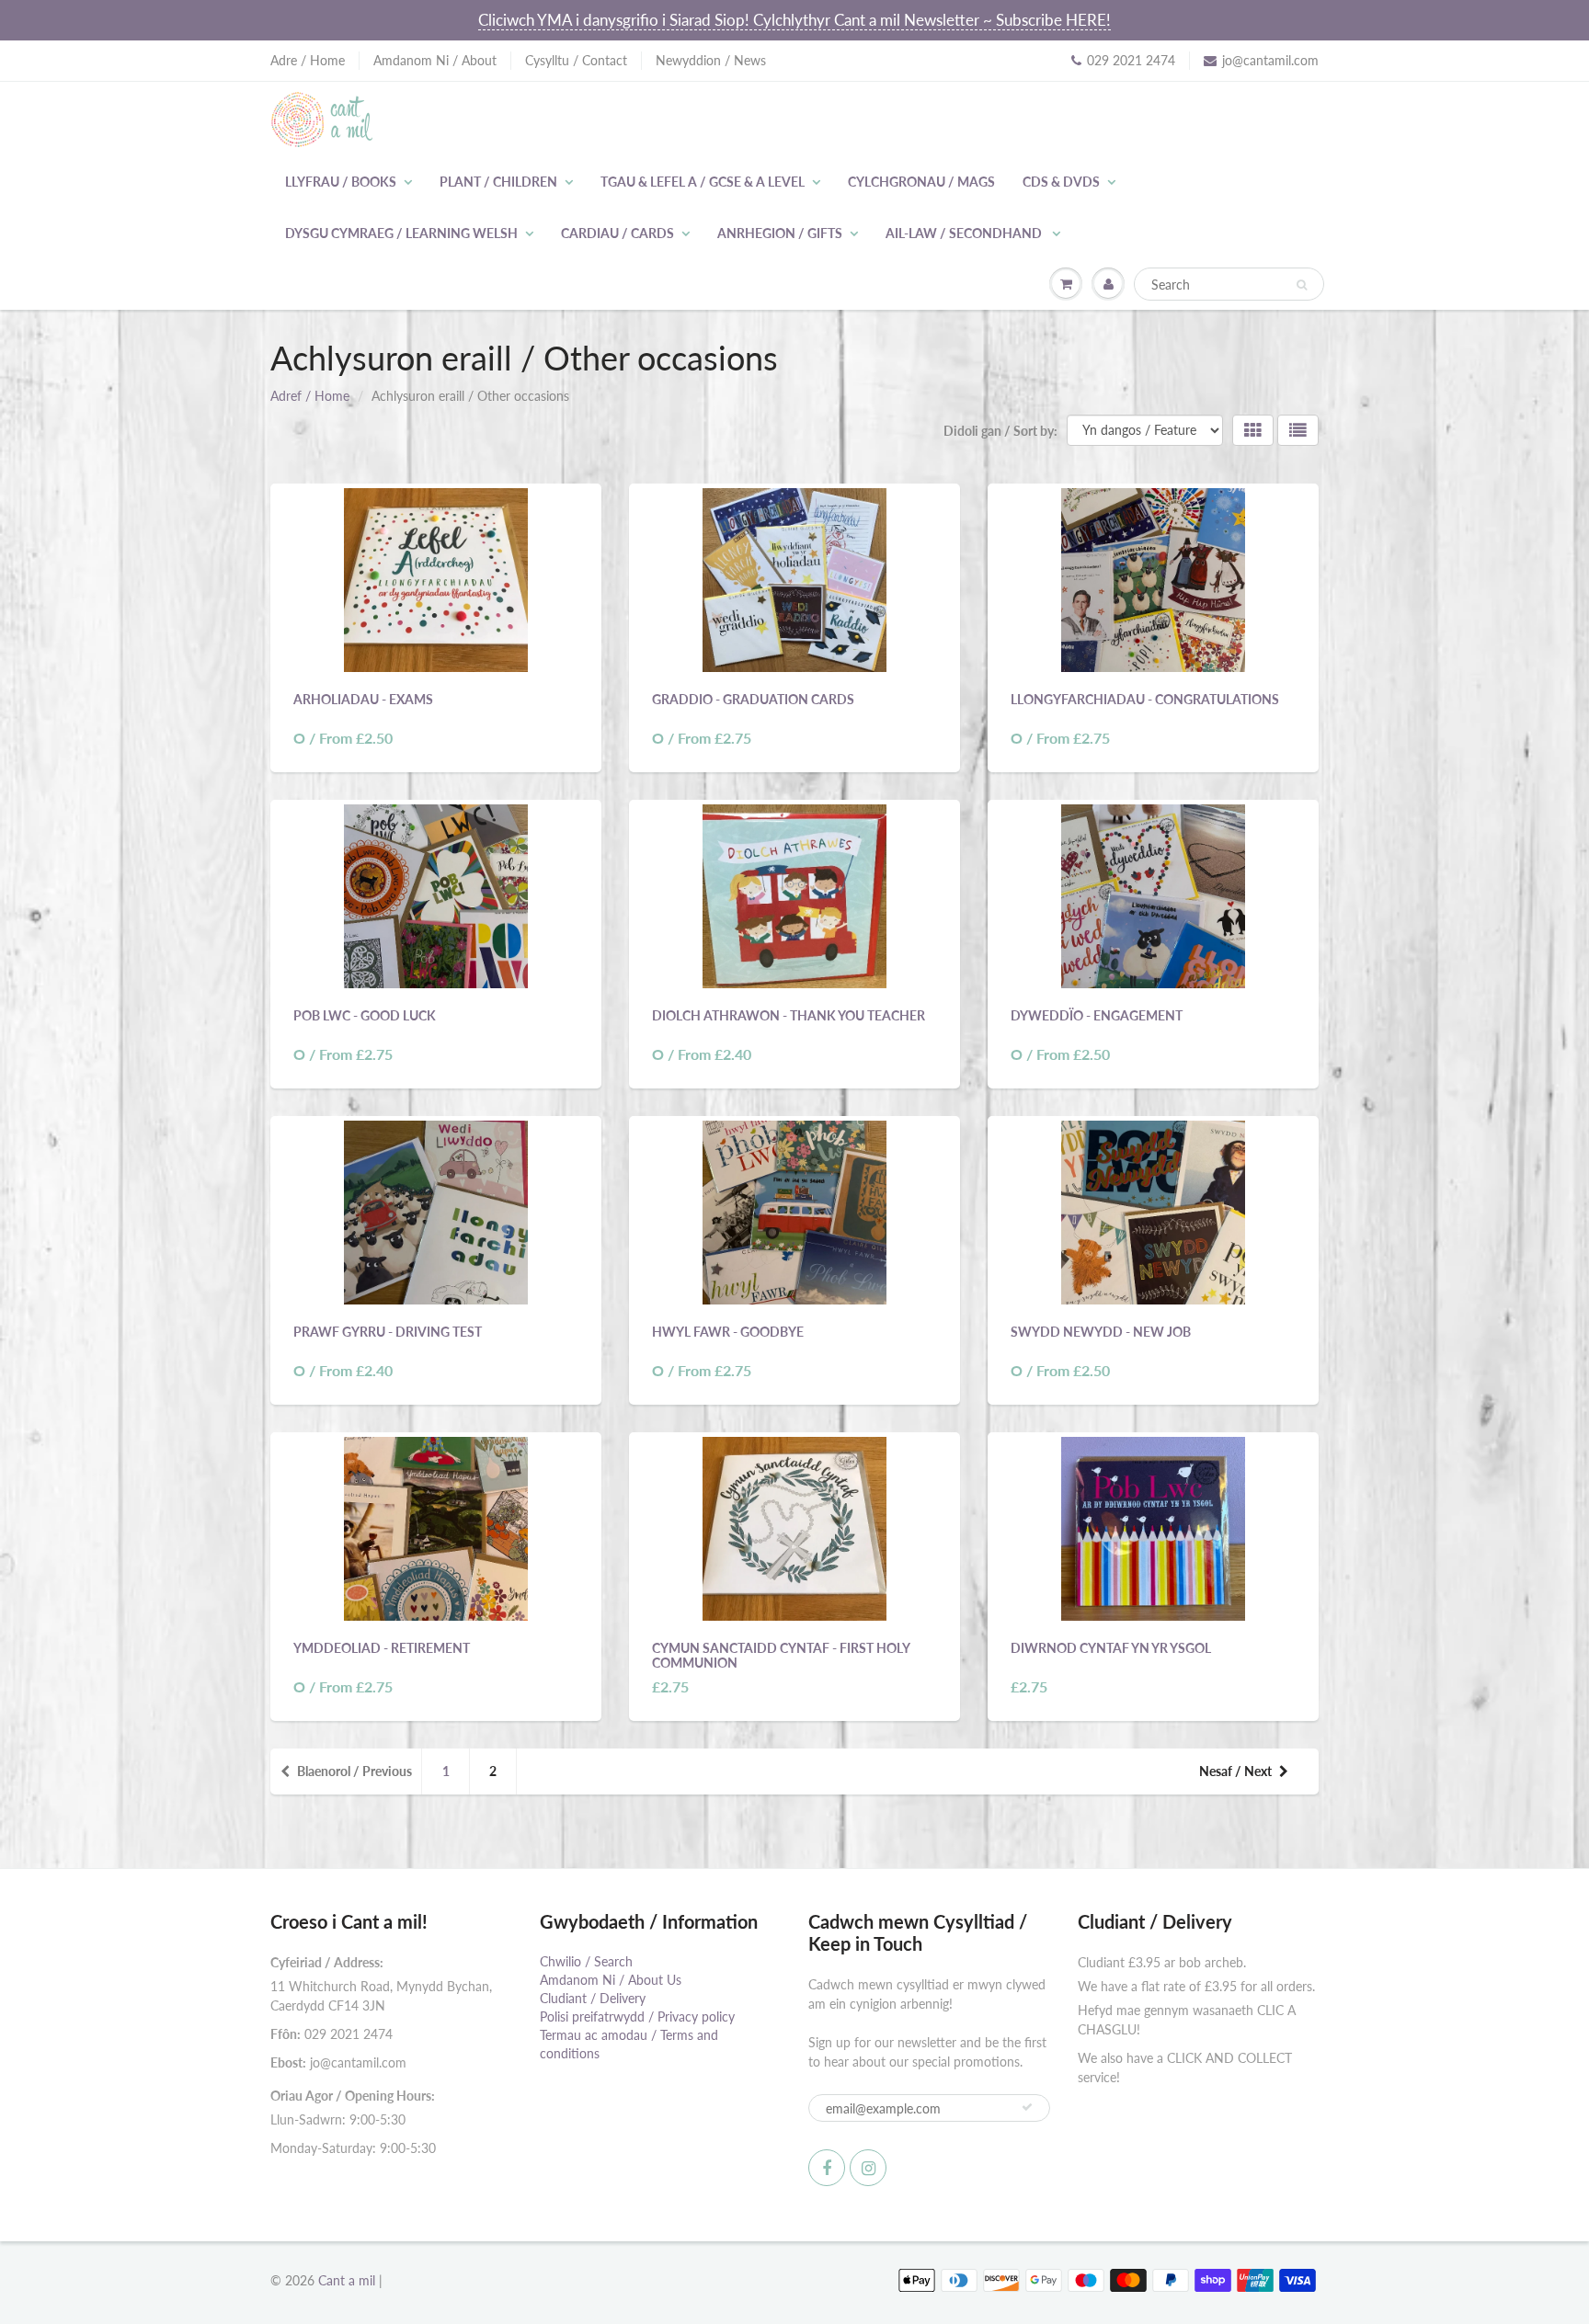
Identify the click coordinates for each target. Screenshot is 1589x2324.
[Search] (1302, 285)
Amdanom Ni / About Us (611, 1980)
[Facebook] (827, 2168)
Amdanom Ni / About (435, 60)
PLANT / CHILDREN (498, 182)
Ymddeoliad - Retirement (382, 1648)
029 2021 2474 (1131, 60)
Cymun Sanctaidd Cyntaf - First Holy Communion (781, 1655)
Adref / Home (310, 396)
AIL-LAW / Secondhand (965, 233)
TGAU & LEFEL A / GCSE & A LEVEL (703, 182)
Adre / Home (308, 60)
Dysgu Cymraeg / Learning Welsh (401, 233)
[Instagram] (868, 2168)
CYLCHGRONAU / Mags (921, 182)
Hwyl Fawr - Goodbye (728, 1332)
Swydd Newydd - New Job (1101, 1332)
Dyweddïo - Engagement (1097, 1015)
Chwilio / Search (586, 1961)
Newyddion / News (711, 60)
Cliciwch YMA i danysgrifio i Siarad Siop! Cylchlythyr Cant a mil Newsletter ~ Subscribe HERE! (794, 20)
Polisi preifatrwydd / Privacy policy (637, 2016)
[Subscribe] (1027, 2107)
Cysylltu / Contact (576, 60)
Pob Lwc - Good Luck (365, 1015)
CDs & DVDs (1061, 182)
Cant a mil (347, 2280)
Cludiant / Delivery (593, 1998)
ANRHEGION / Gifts (780, 233)
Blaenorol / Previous (354, 1771)
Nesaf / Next (1235, 1771)
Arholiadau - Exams (363, 699)
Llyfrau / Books (341, 182)
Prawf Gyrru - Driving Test (388, 1332)
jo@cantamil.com (1270, 60)
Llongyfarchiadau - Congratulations (1145, 699)
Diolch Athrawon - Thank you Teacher (789, 1015)
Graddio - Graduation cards (753, 699)
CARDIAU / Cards (617, 233)
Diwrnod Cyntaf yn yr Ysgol (1111, 1648)
